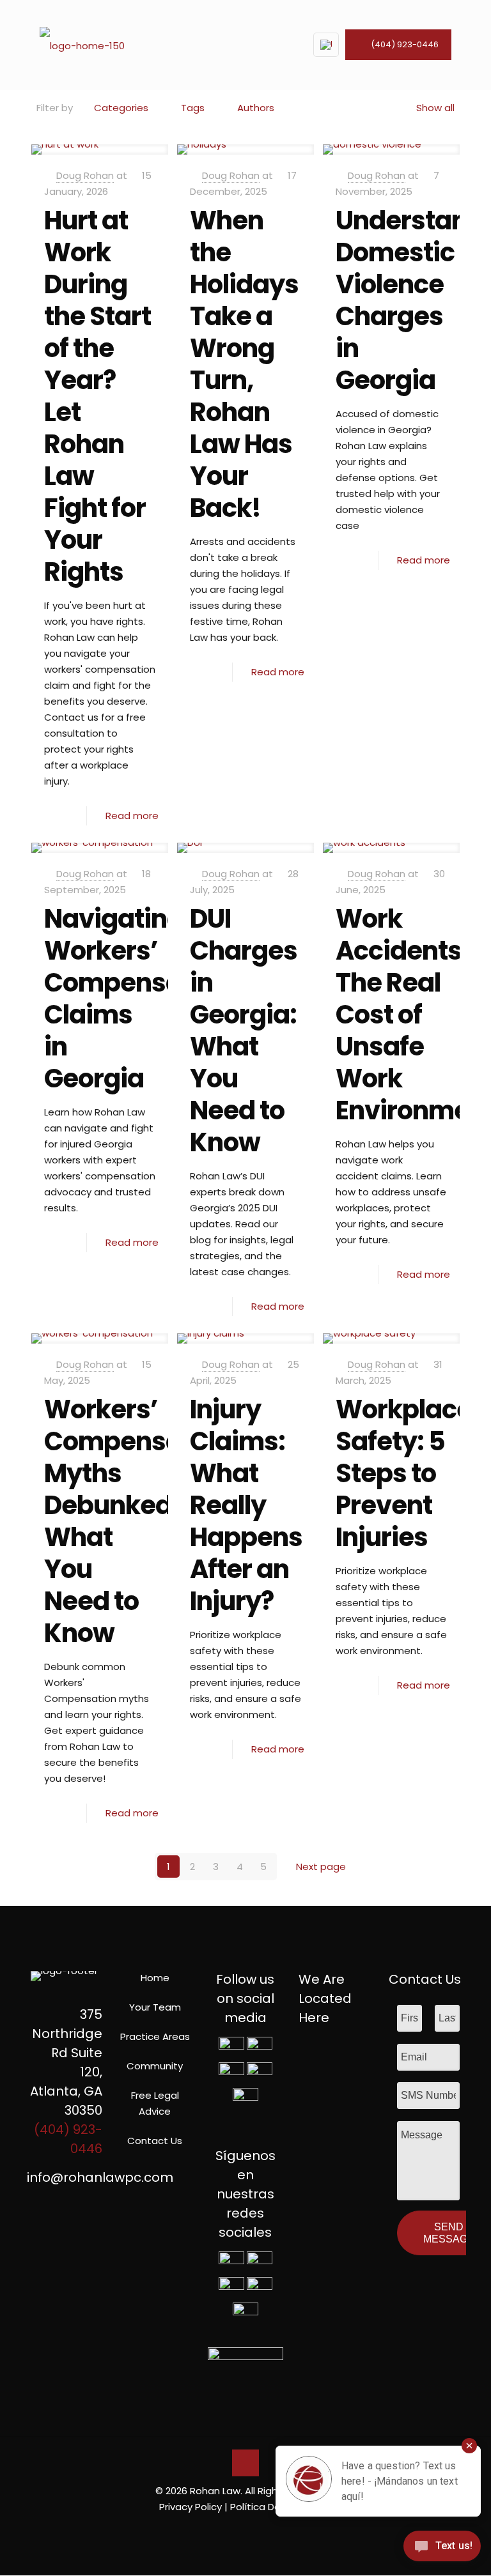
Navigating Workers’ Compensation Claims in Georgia (137, 999)
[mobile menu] (277, 45)
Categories (121, 108)
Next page (321, 1867)
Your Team (155, 2007)
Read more (132, 816)
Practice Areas (155, 2036)
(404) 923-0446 (405, 44)
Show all (435, 108)
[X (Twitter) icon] (239, 2529)
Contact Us (155, 2141)
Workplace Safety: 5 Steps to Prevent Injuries (404, 1473)
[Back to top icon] (245, 2463)
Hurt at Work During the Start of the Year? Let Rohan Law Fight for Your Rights (97, 396)
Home (155, 1978)
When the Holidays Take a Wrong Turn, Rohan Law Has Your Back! (244, 364)
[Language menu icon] (326, 45)
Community (155, 2066)
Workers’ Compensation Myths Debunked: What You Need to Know (137, 1521)
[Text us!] (442, 2549)
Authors (256, 108)
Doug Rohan (85, 175)
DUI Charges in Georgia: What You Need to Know (244, 1031)
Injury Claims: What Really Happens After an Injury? (246, 1505)
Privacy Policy (191, 2507)
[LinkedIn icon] (252, 2529)
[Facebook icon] (225, 2529)
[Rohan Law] (82, 45)
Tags (193, 108)
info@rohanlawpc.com (100, 2177)
